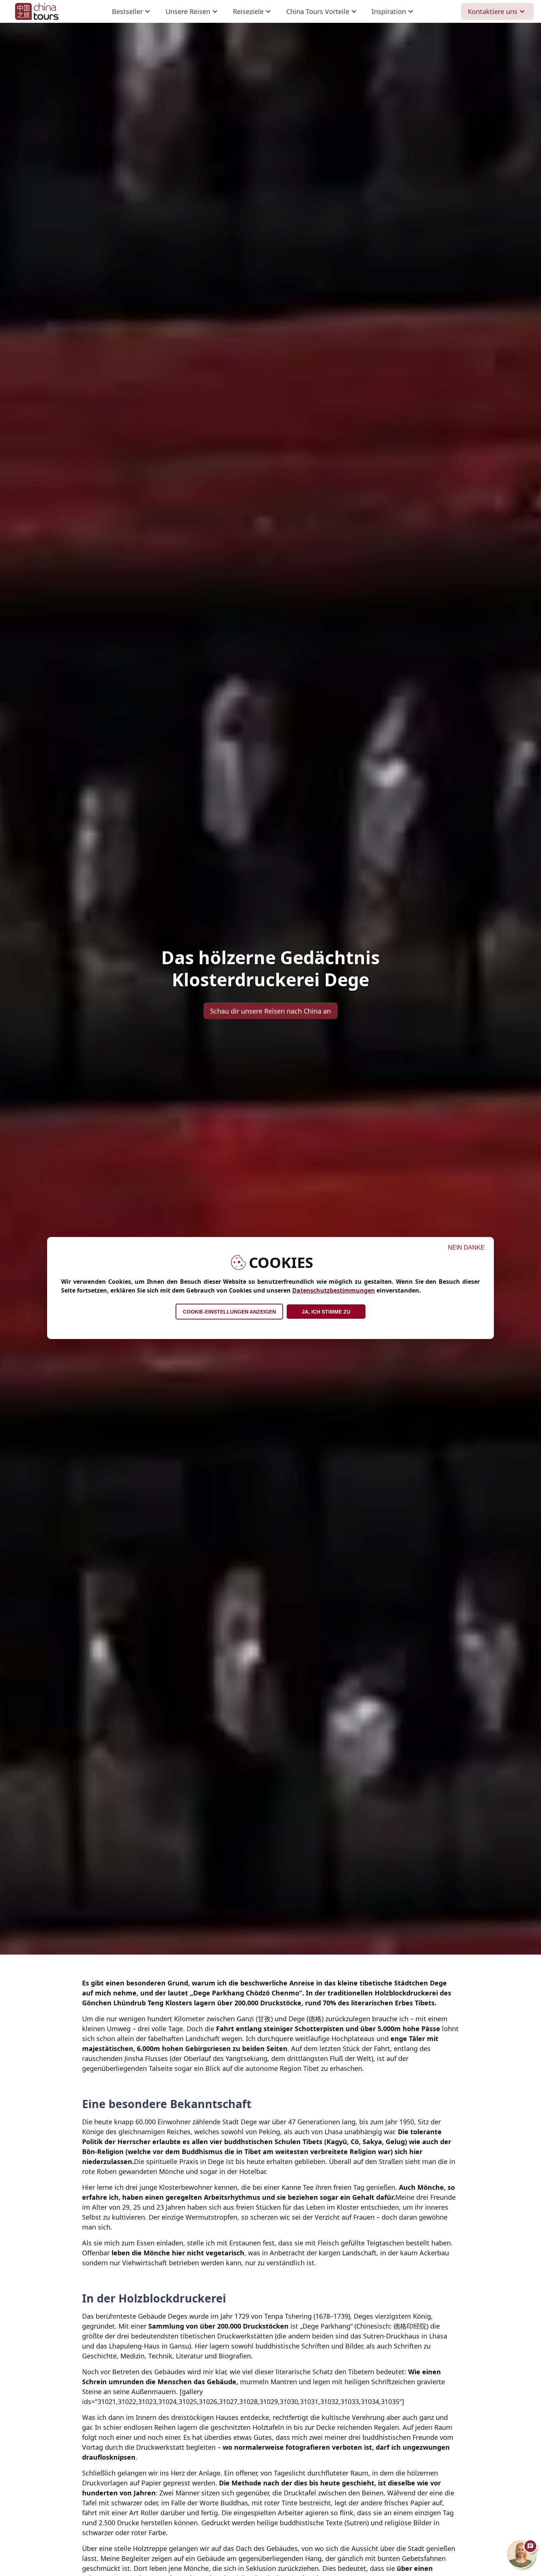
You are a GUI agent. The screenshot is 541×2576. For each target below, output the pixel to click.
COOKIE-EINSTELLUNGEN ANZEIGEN (229, 1312)
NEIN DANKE (466, 1248)
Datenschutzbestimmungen (334, 1290)
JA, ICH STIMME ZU (326, 1312)
